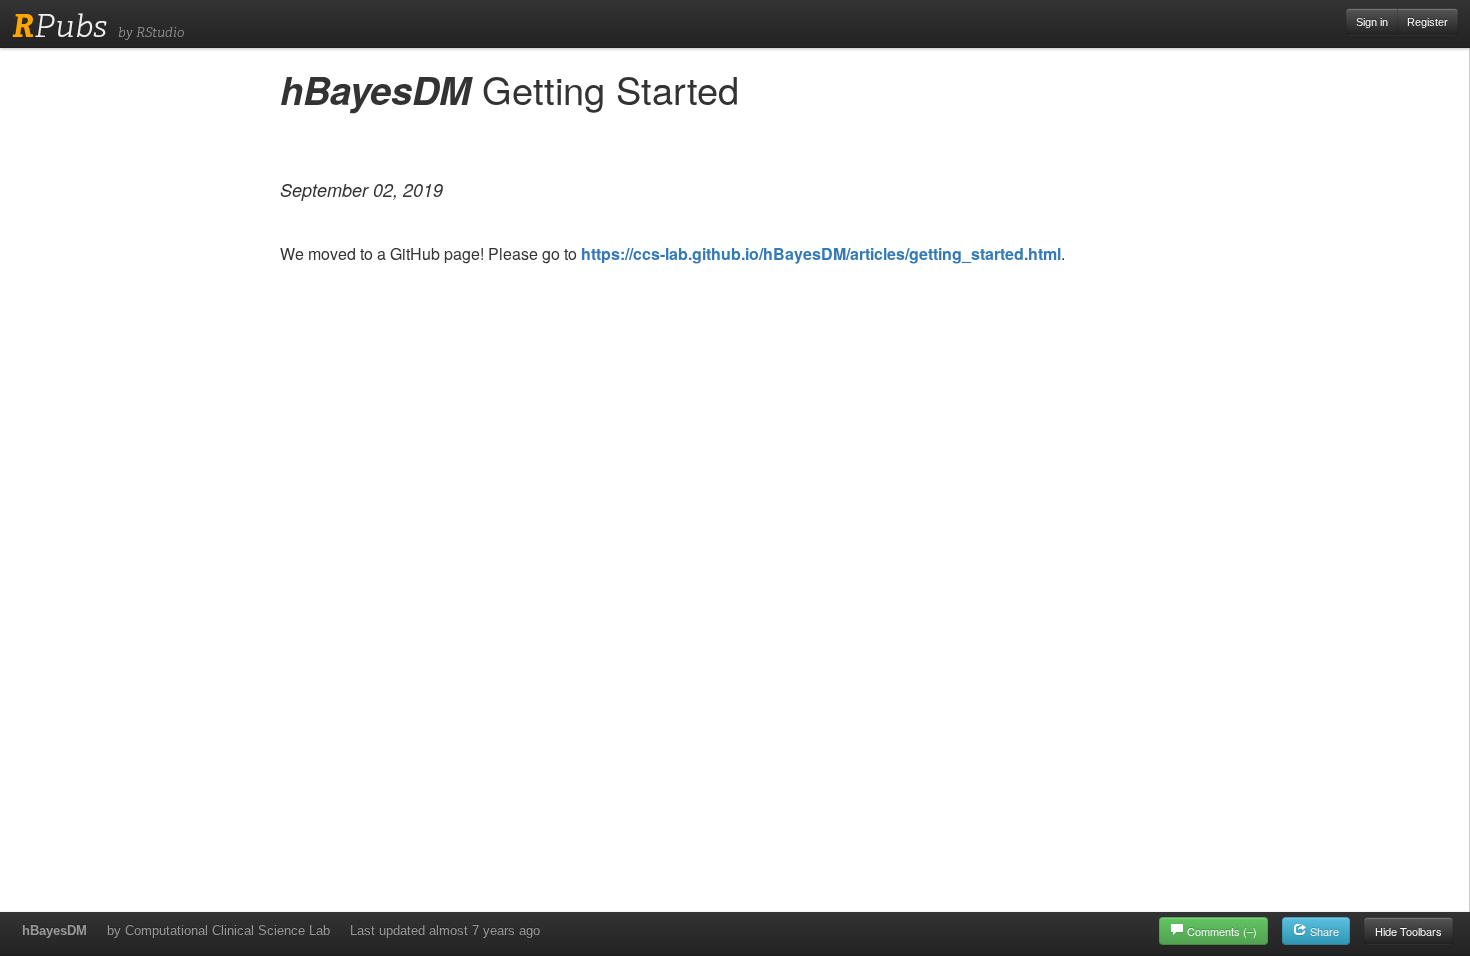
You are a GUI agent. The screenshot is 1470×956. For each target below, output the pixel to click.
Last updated (445, 930)
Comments (1222, 931)
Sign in (1372, 22)
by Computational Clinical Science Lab (218, 930)
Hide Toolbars (1408, 931)
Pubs (59, 26)
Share (1323, 931)
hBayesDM (54, 930)
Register (1427, 22)
